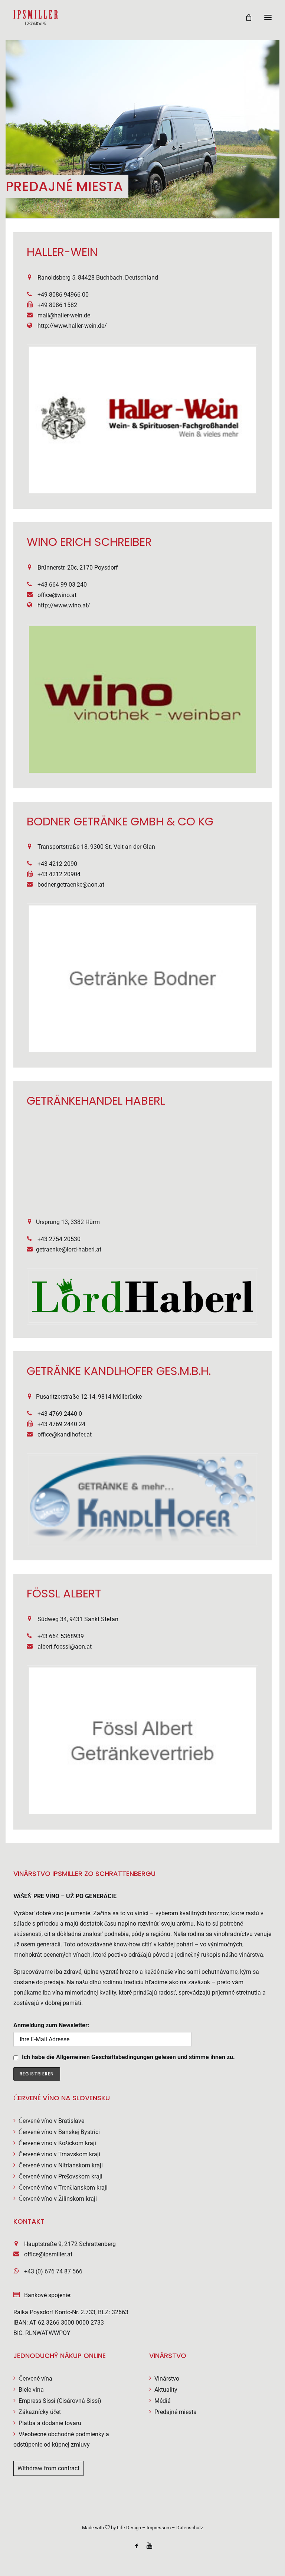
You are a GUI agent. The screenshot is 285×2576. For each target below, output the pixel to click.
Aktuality (166, 2390)
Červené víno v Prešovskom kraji (60, 2176)
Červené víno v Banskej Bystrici (59, 2132)
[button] (268, 17)
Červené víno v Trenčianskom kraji (63, 2188)
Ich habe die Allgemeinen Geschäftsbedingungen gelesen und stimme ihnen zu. (128, 2057)
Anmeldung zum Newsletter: (51, 2025)
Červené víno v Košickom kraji (57, 2143)
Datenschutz (190, 2528)
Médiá (163, 2401)
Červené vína (35, 2379)
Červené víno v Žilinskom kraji (58, 2199)
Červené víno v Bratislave (51, 2121)
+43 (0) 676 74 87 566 (53, 2271)
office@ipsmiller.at (48, 2254)
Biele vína (31, 2390)
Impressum (159, 2528)
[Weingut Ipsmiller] (36, 17)
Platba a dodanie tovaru (50, 2423)
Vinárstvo (167, 2379)
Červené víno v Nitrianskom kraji (61, 2165)
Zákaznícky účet (40, 2412)
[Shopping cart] (245, 17)
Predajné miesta (176, 2412)
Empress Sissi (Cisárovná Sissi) (60, 2401)
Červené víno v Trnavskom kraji (59, 2154)
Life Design (129, 2528)
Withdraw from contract (48, 2468)
